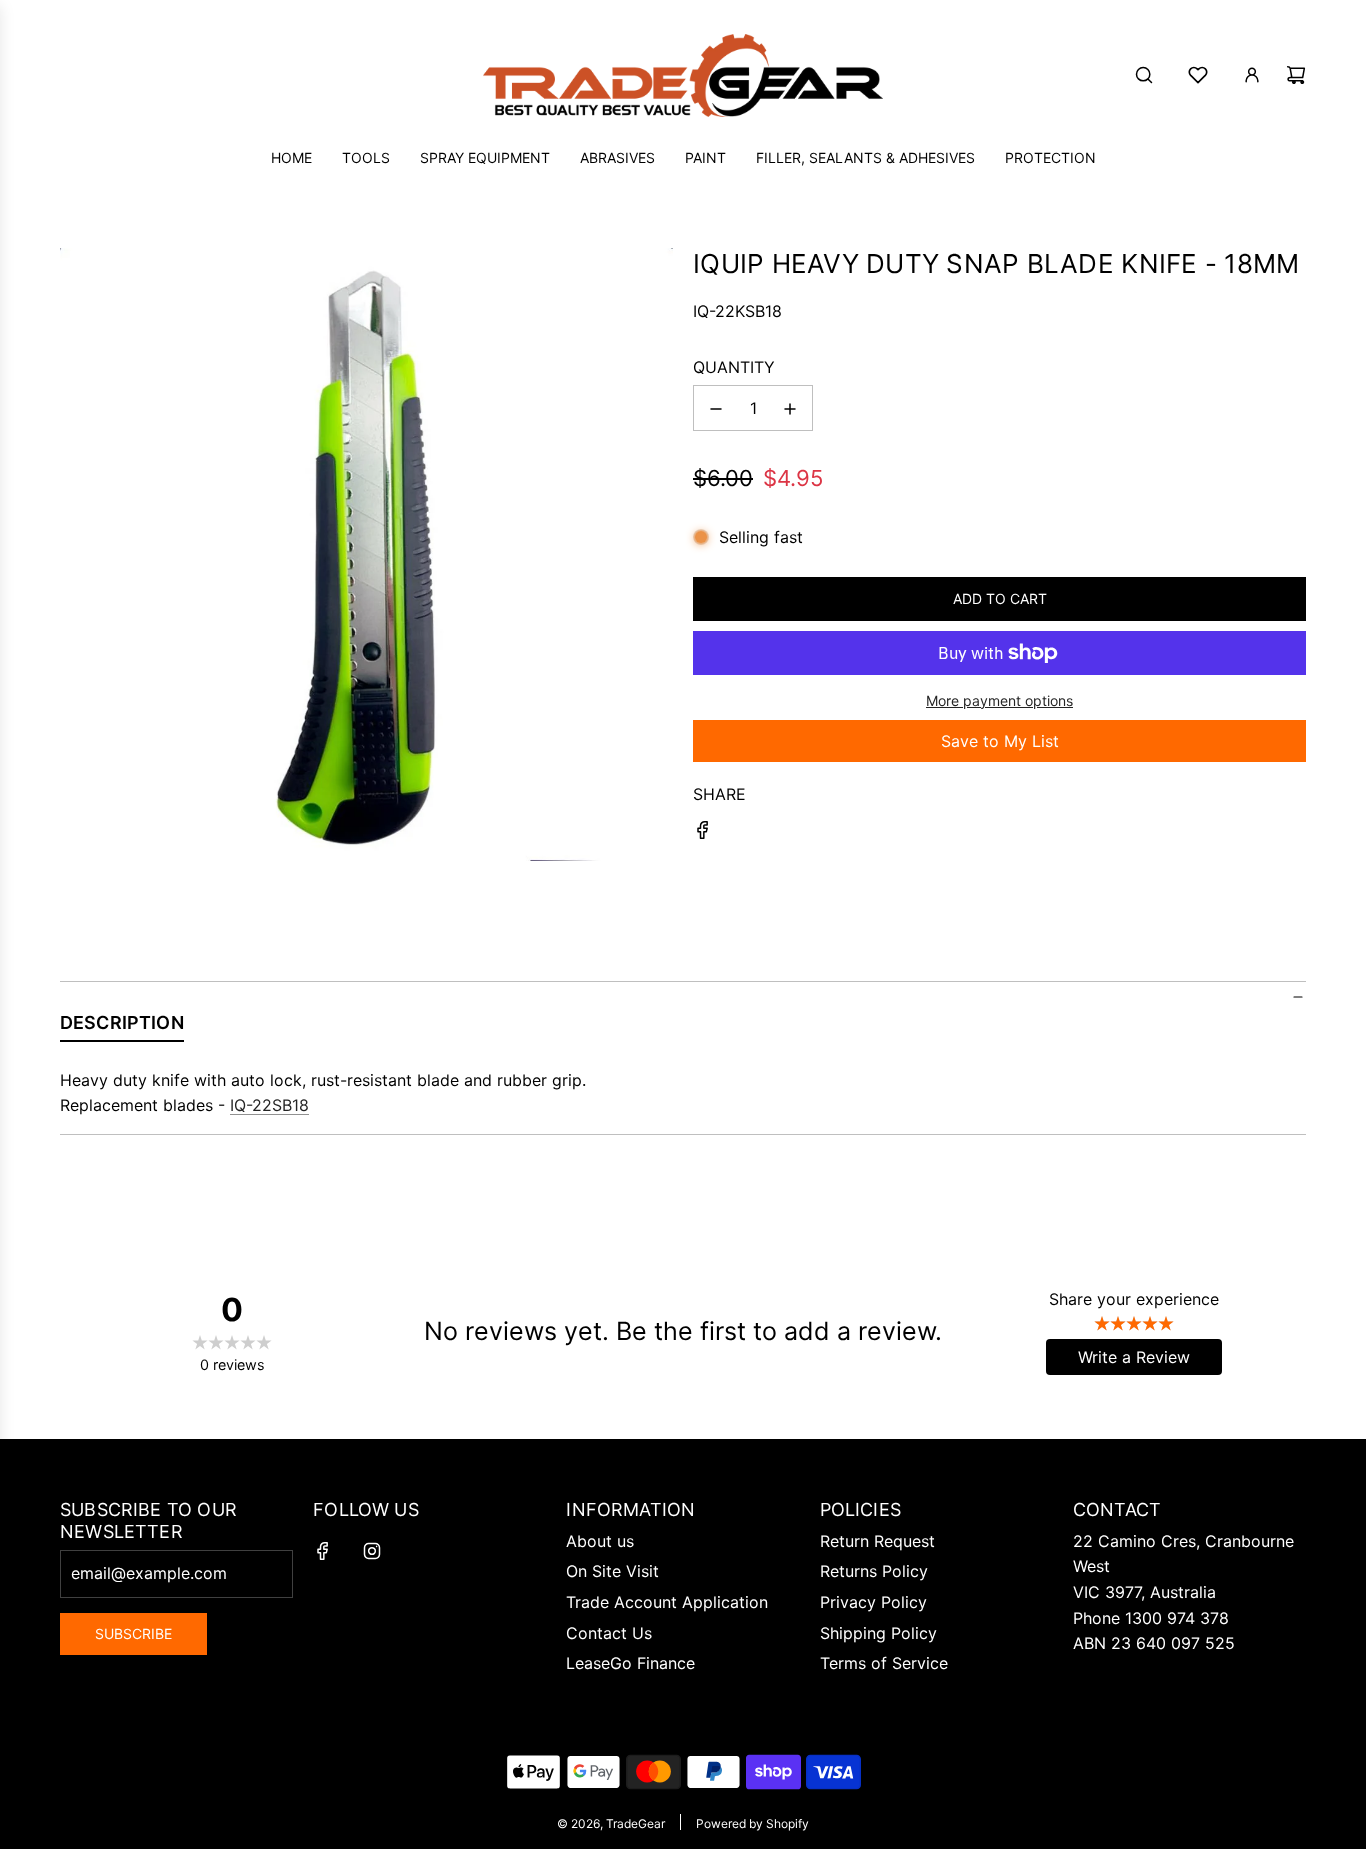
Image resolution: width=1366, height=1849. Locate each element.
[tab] (122, 1027)
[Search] (1144, 75)
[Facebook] (323, 1551)
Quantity (734, 367)
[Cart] (1296, 75)
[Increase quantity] (790, 409)
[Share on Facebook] (703, 834)
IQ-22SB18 (269, 1105)
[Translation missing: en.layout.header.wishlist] (1198, 75)
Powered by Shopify (752, 1823)
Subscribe (133, 1633)
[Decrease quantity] (716, 409)
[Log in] (1252, 75)
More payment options (999, 700)
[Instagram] (372, 1551)
